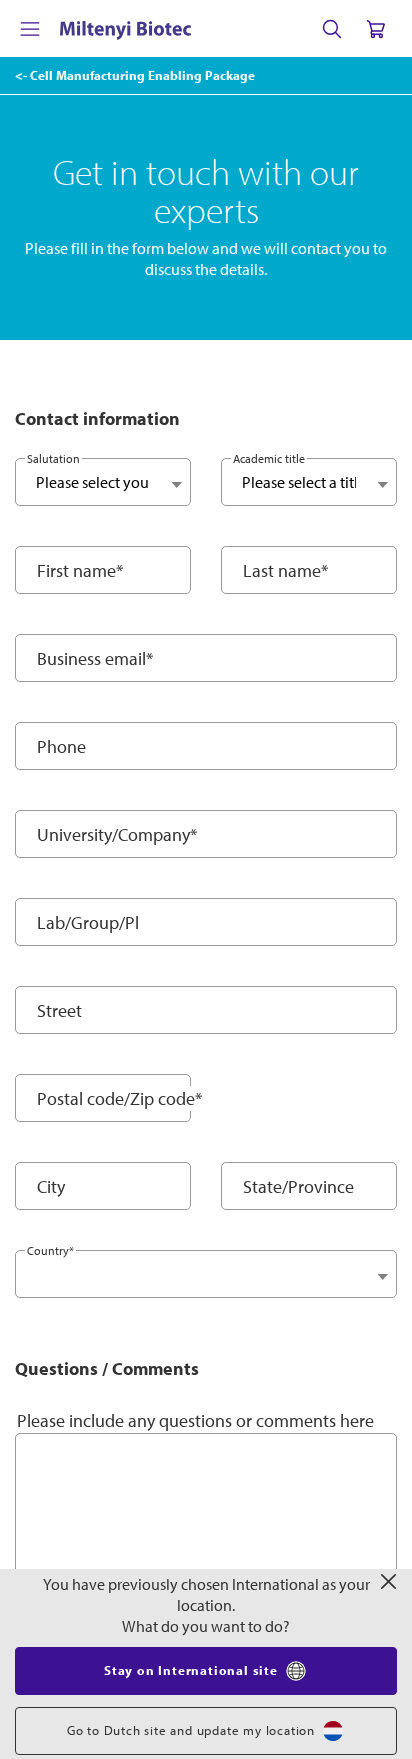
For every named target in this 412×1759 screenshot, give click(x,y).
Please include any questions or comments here (195, 1420)
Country (50, 1250)
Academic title (269, 458)
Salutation (53, 458)
